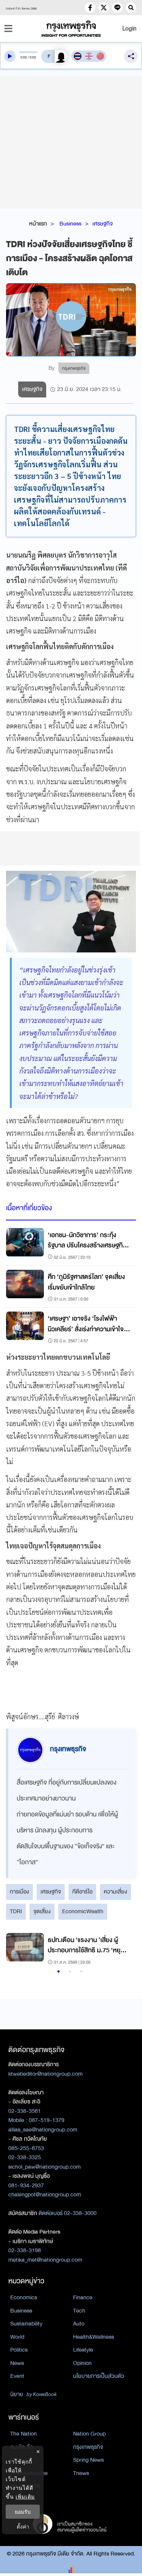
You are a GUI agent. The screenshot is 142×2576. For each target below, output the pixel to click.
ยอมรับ (23, 2512)
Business (70, 224)
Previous (16, 1950)
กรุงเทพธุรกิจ (88, 2447)
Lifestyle (83, 2350)
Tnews (81, 2473)
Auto (79, 2324)
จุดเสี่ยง (42, 1911)
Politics (19, 2350)
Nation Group (89, 2434)
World (17, 2337)
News (17, 2363)
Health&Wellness (94, 2337)
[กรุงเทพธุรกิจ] (71, 29)
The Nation (23, 2434)
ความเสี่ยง (115, 1892)
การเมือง (20, 1892)
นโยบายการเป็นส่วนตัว (99, 2376)
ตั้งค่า (23, 2526)
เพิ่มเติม (25, 2496)
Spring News (88, 2460)
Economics (24, 2297)
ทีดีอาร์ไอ (82, 1892)
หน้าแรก (38, 224)
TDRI (16, 1911)
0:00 (24, 57)
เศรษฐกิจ (103, 224)
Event (17, 2376)
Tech (79, 2311)
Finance (83, 2297)
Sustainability (26, 2324)
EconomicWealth (83, 1911)
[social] (90, 8)
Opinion (82, 2363)
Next (123, 1950)
